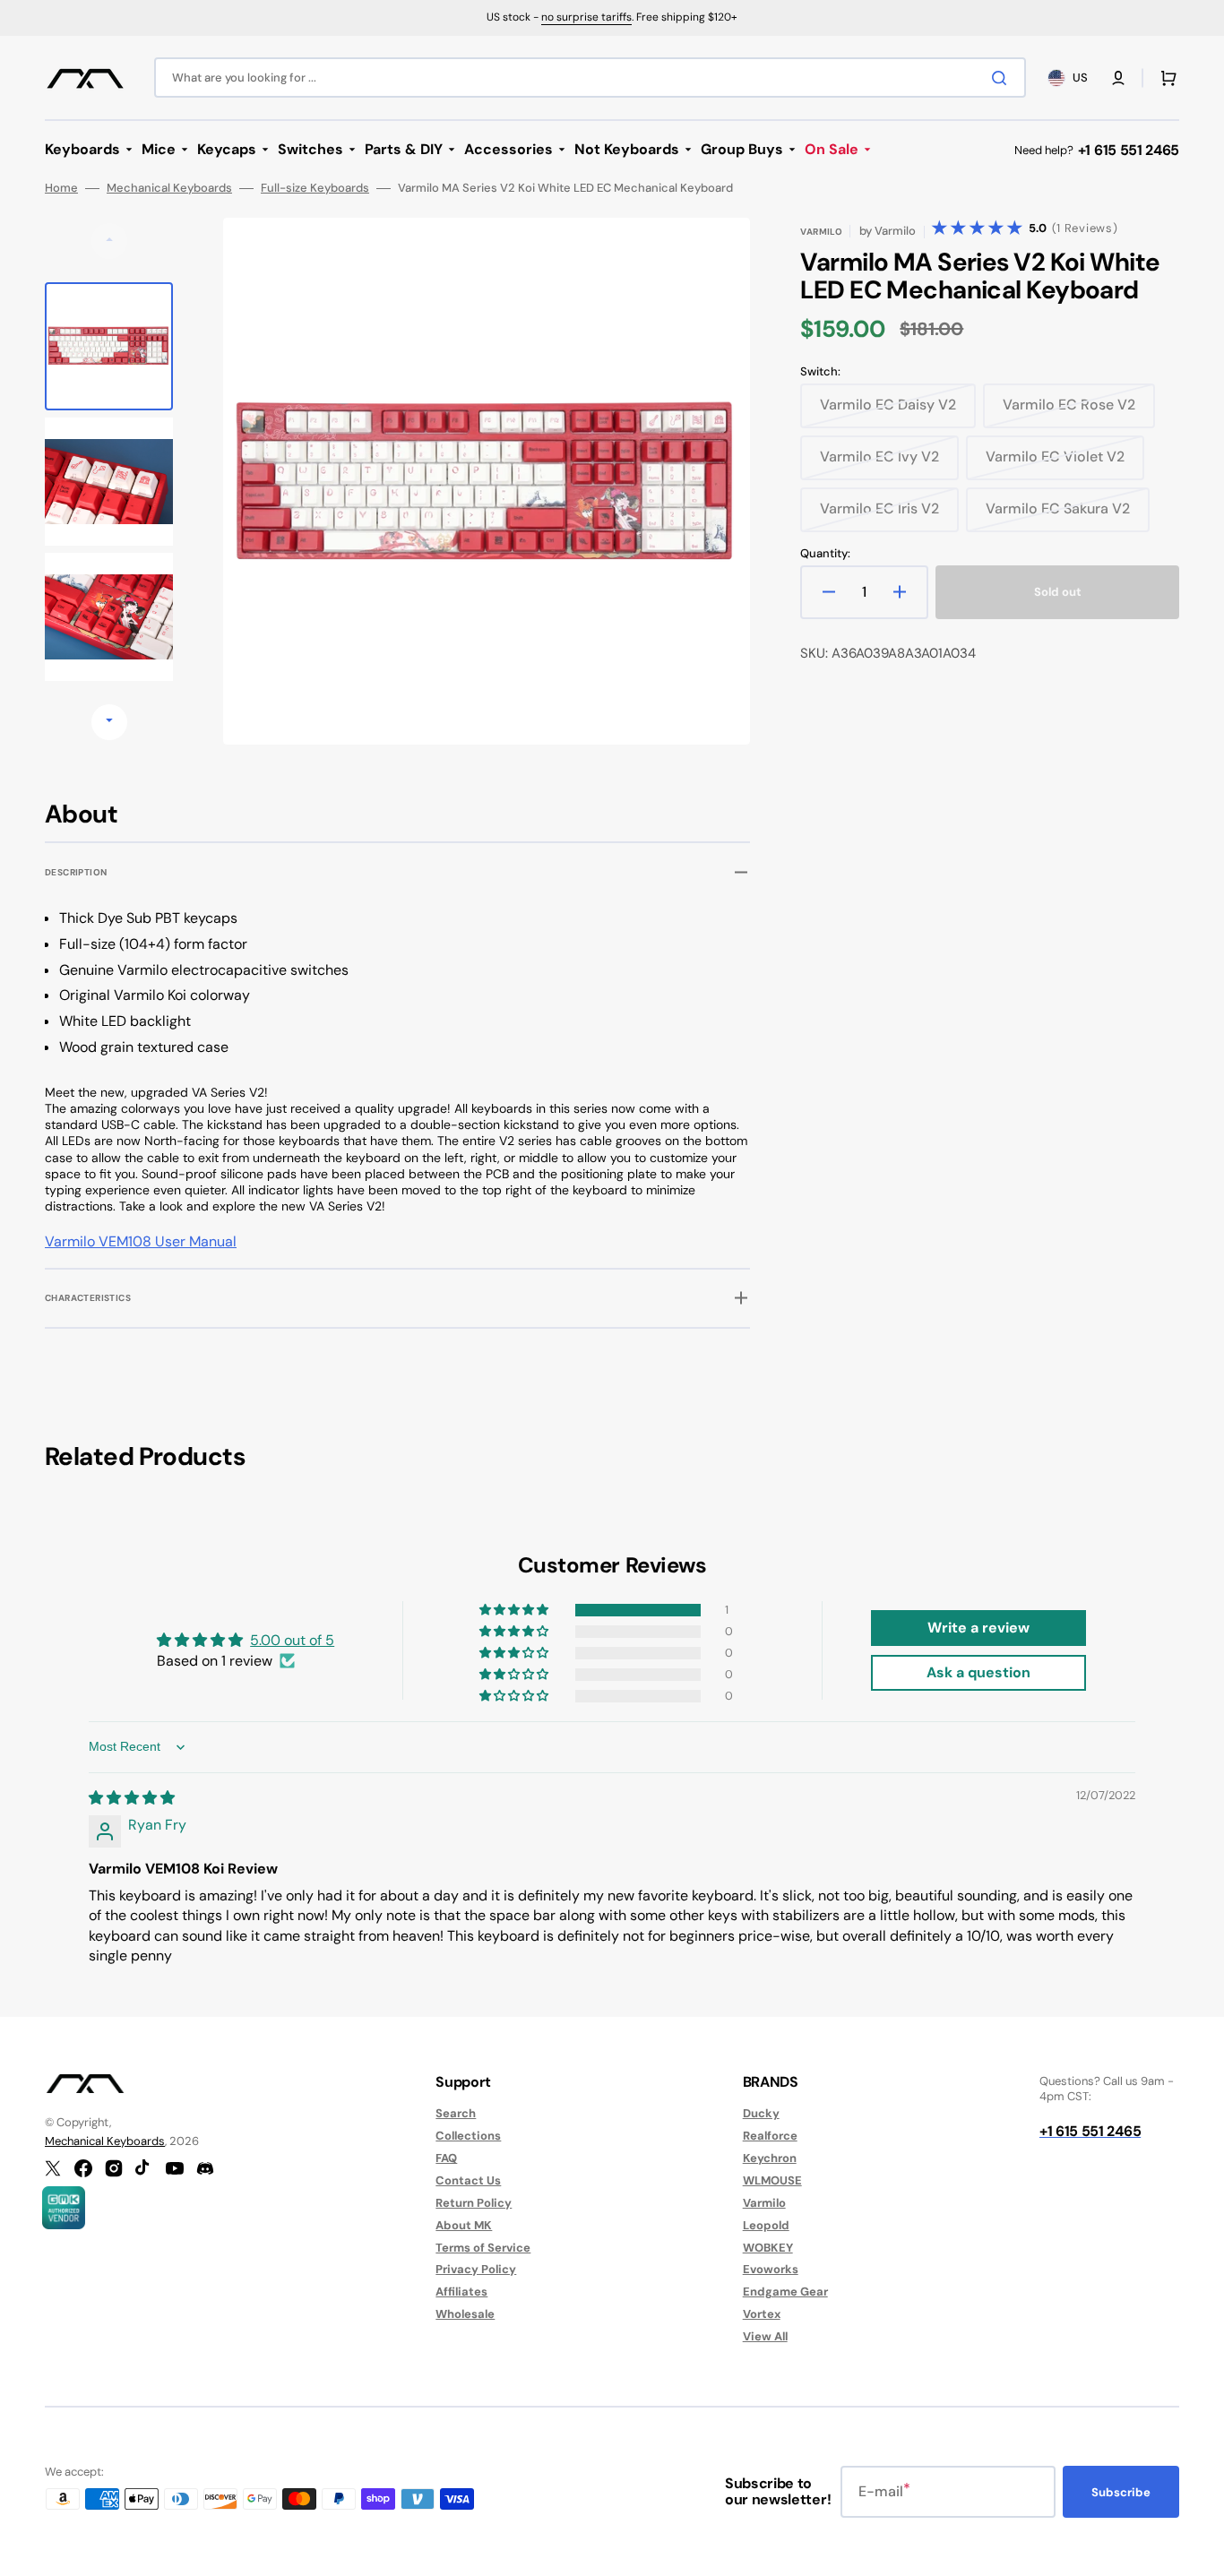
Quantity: (825, 554)
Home (61, 188)
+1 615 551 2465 (1129, 150)
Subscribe (1121, 2492)
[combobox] (590, 78)
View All (765, 2336)
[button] (1118, 78)
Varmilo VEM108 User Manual (141, 1241)
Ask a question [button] (978, 1672)
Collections (468, 2136)
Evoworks (771, 2269)
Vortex (762, 2314)
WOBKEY (768, 2248)
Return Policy (474, 2203)
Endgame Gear (785, 2292)
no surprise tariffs (586, 17)
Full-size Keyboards (315, 188)
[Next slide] (109, 722)
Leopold (766, 2225)
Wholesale (465, 2314)
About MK (464, 2225)
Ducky (761, 2114)
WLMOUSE (772, 2180)
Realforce (770, 2136)
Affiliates (461, 2292)
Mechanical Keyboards (169, 188)
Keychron (770, 2158)
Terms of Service (483, 2248)
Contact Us (468, 2180)
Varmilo (764, 2203)
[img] (132, 1798)
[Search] (1003, 78)
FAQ (446, 2158)
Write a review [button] (978, 1628)
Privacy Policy (476, 2269)
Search (456, 2114)
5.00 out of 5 (292, 1640)
